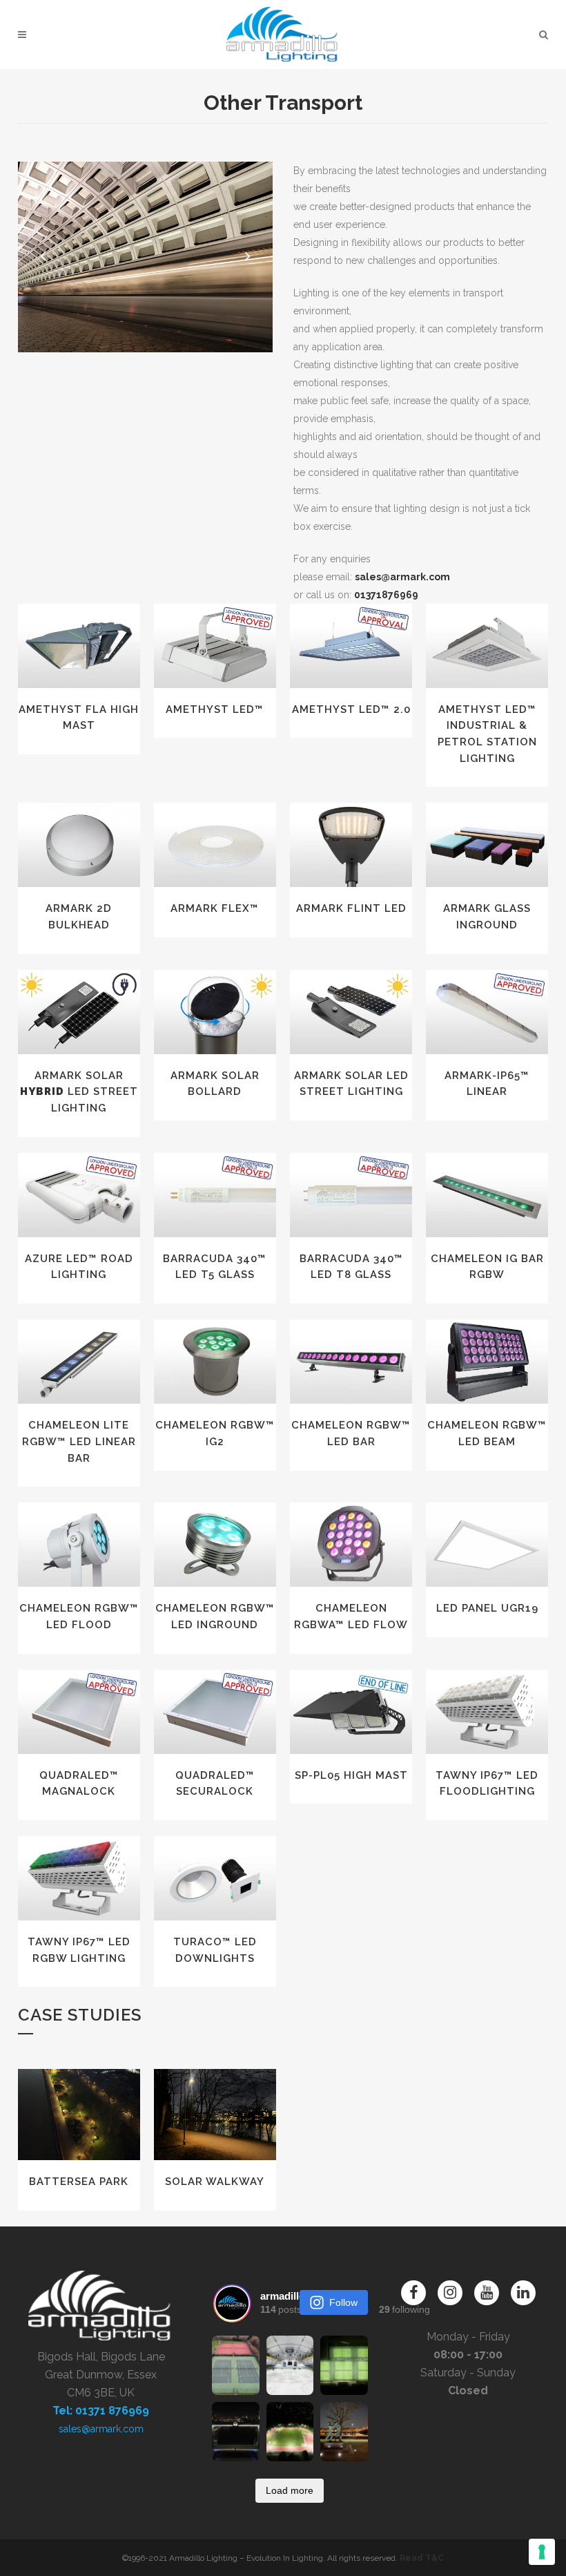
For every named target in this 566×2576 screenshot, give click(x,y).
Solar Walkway (215, 2182)
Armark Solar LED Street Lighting (79, 1092)
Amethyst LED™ (215, 709)
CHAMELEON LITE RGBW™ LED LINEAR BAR (79, 1441)
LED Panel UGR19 (487, 1608)
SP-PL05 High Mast (351, 1775)
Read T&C (422, 2558)
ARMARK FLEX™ (215, 908)
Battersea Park (79, 2182)
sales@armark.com (402, 577)
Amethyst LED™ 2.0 (351, 709)
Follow (343, 2302)
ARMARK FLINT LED (351, 908)
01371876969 (386, 595)
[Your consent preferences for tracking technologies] (542, 2552)
